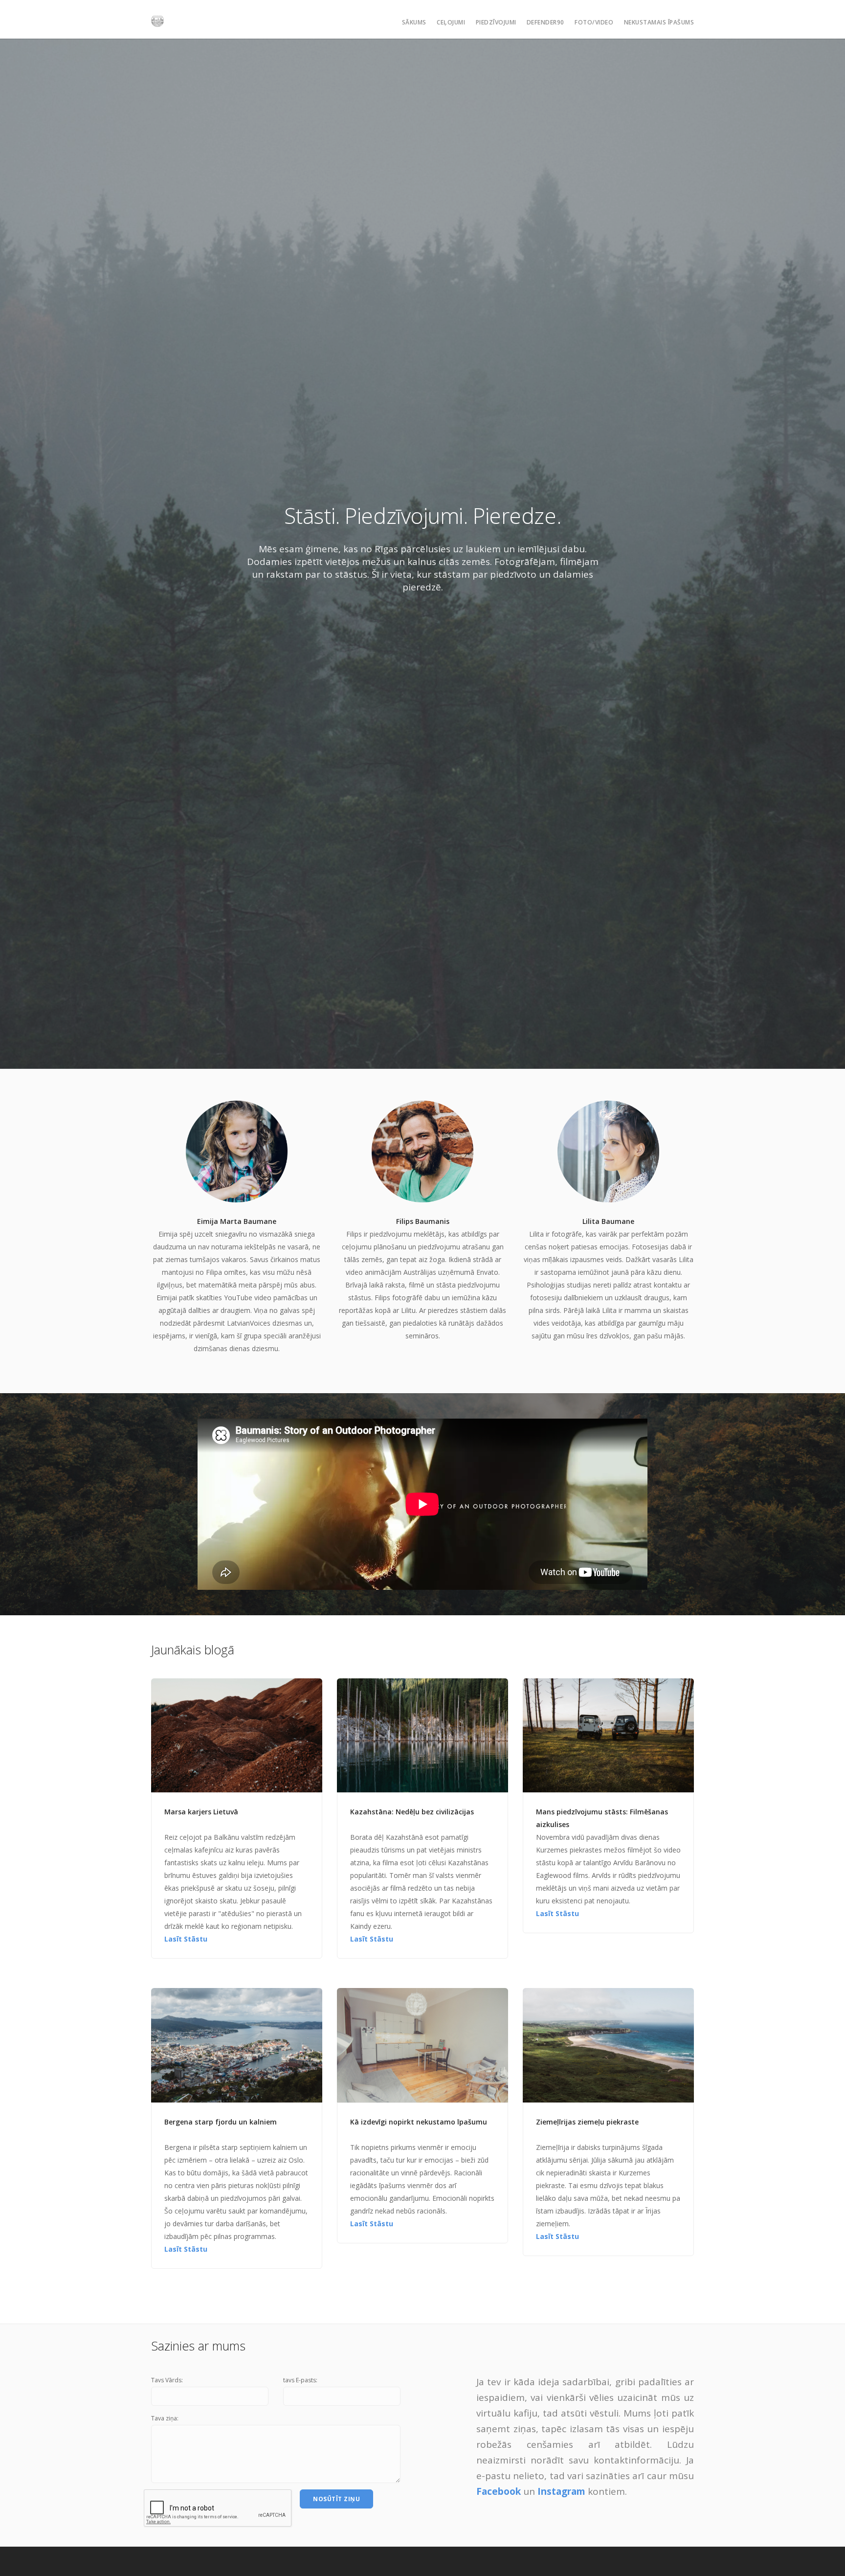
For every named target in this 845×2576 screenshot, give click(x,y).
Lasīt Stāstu (186, 1939)
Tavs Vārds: (167, 2380)
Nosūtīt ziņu (336, 2499)
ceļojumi (451, 22)
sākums (414, 22)
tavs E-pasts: (300, 2380)
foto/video (594, 22)
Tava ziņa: (165, 2418)
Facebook (499, 2491)
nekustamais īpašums (659, 22)
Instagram (561, 2491)
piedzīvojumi (496, 22)
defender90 (545, 22)
